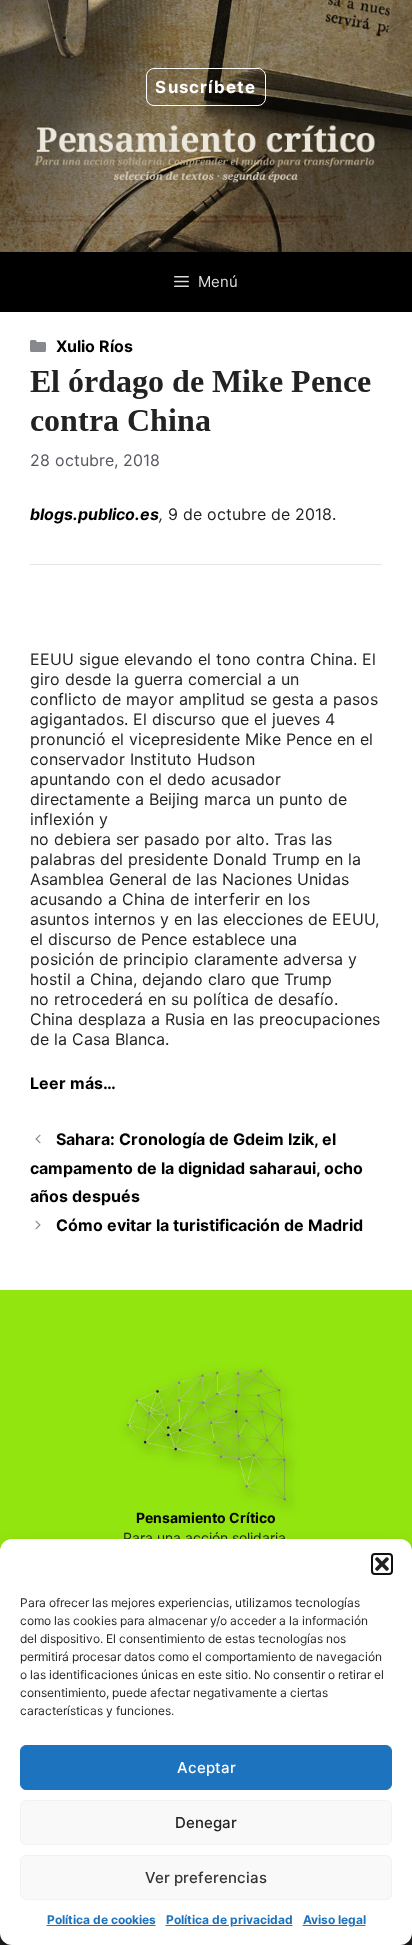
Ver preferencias (206, 1877)
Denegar (206, 1822)
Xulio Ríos (94, 346)
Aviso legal (334, 1919)
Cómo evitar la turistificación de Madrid (209, 1225)
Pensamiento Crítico (206, 1517)
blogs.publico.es (94, 514)
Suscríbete (205, 87)
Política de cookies (101, 1919)
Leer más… (73, 1083)
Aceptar (206, 1767)
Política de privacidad (229, 1919)
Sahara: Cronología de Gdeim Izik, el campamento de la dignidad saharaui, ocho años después (196, 1168)
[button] (382, 1564)
